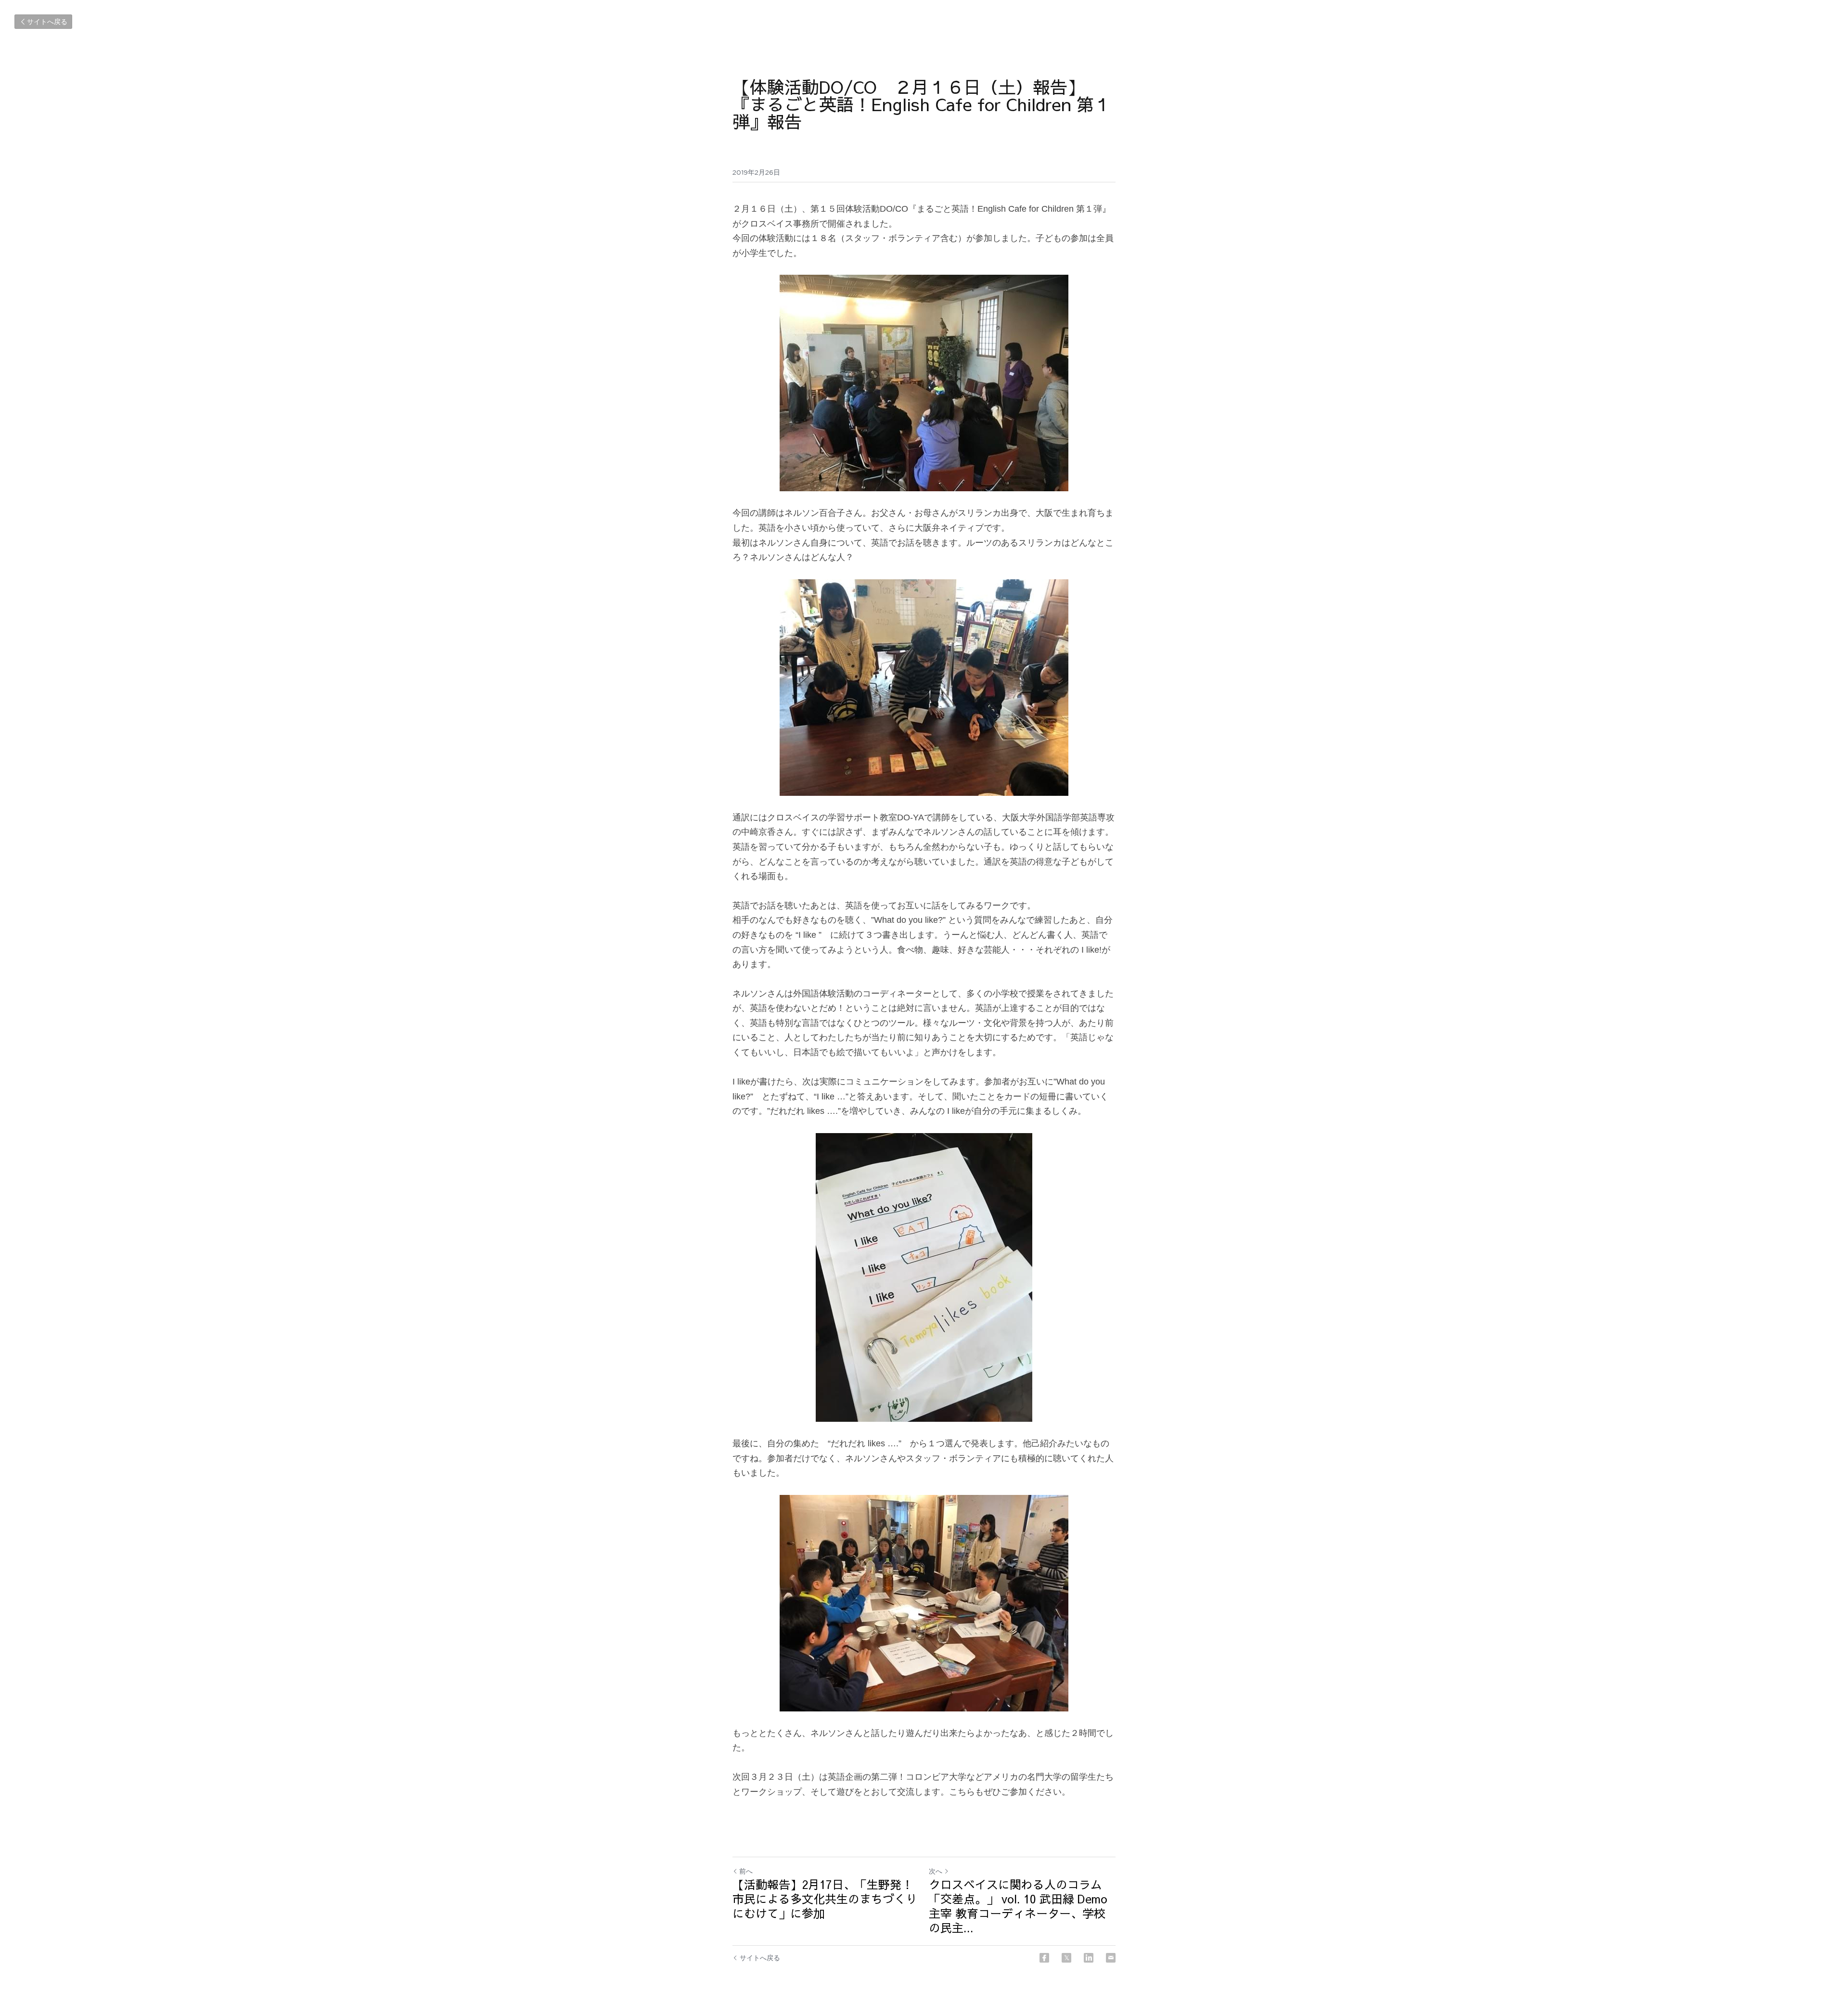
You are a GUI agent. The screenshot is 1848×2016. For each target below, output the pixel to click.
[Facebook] (1044, 1958)
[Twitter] (1066, 1958)
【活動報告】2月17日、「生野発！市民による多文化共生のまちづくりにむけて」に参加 (825, 1899)
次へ (936, 1871)
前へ (746, 1871)
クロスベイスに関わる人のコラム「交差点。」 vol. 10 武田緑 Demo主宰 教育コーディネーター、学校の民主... (1018, 1906)
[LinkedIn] (1089, 1958)
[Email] (1111, 1958)
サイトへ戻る (47, 22)
